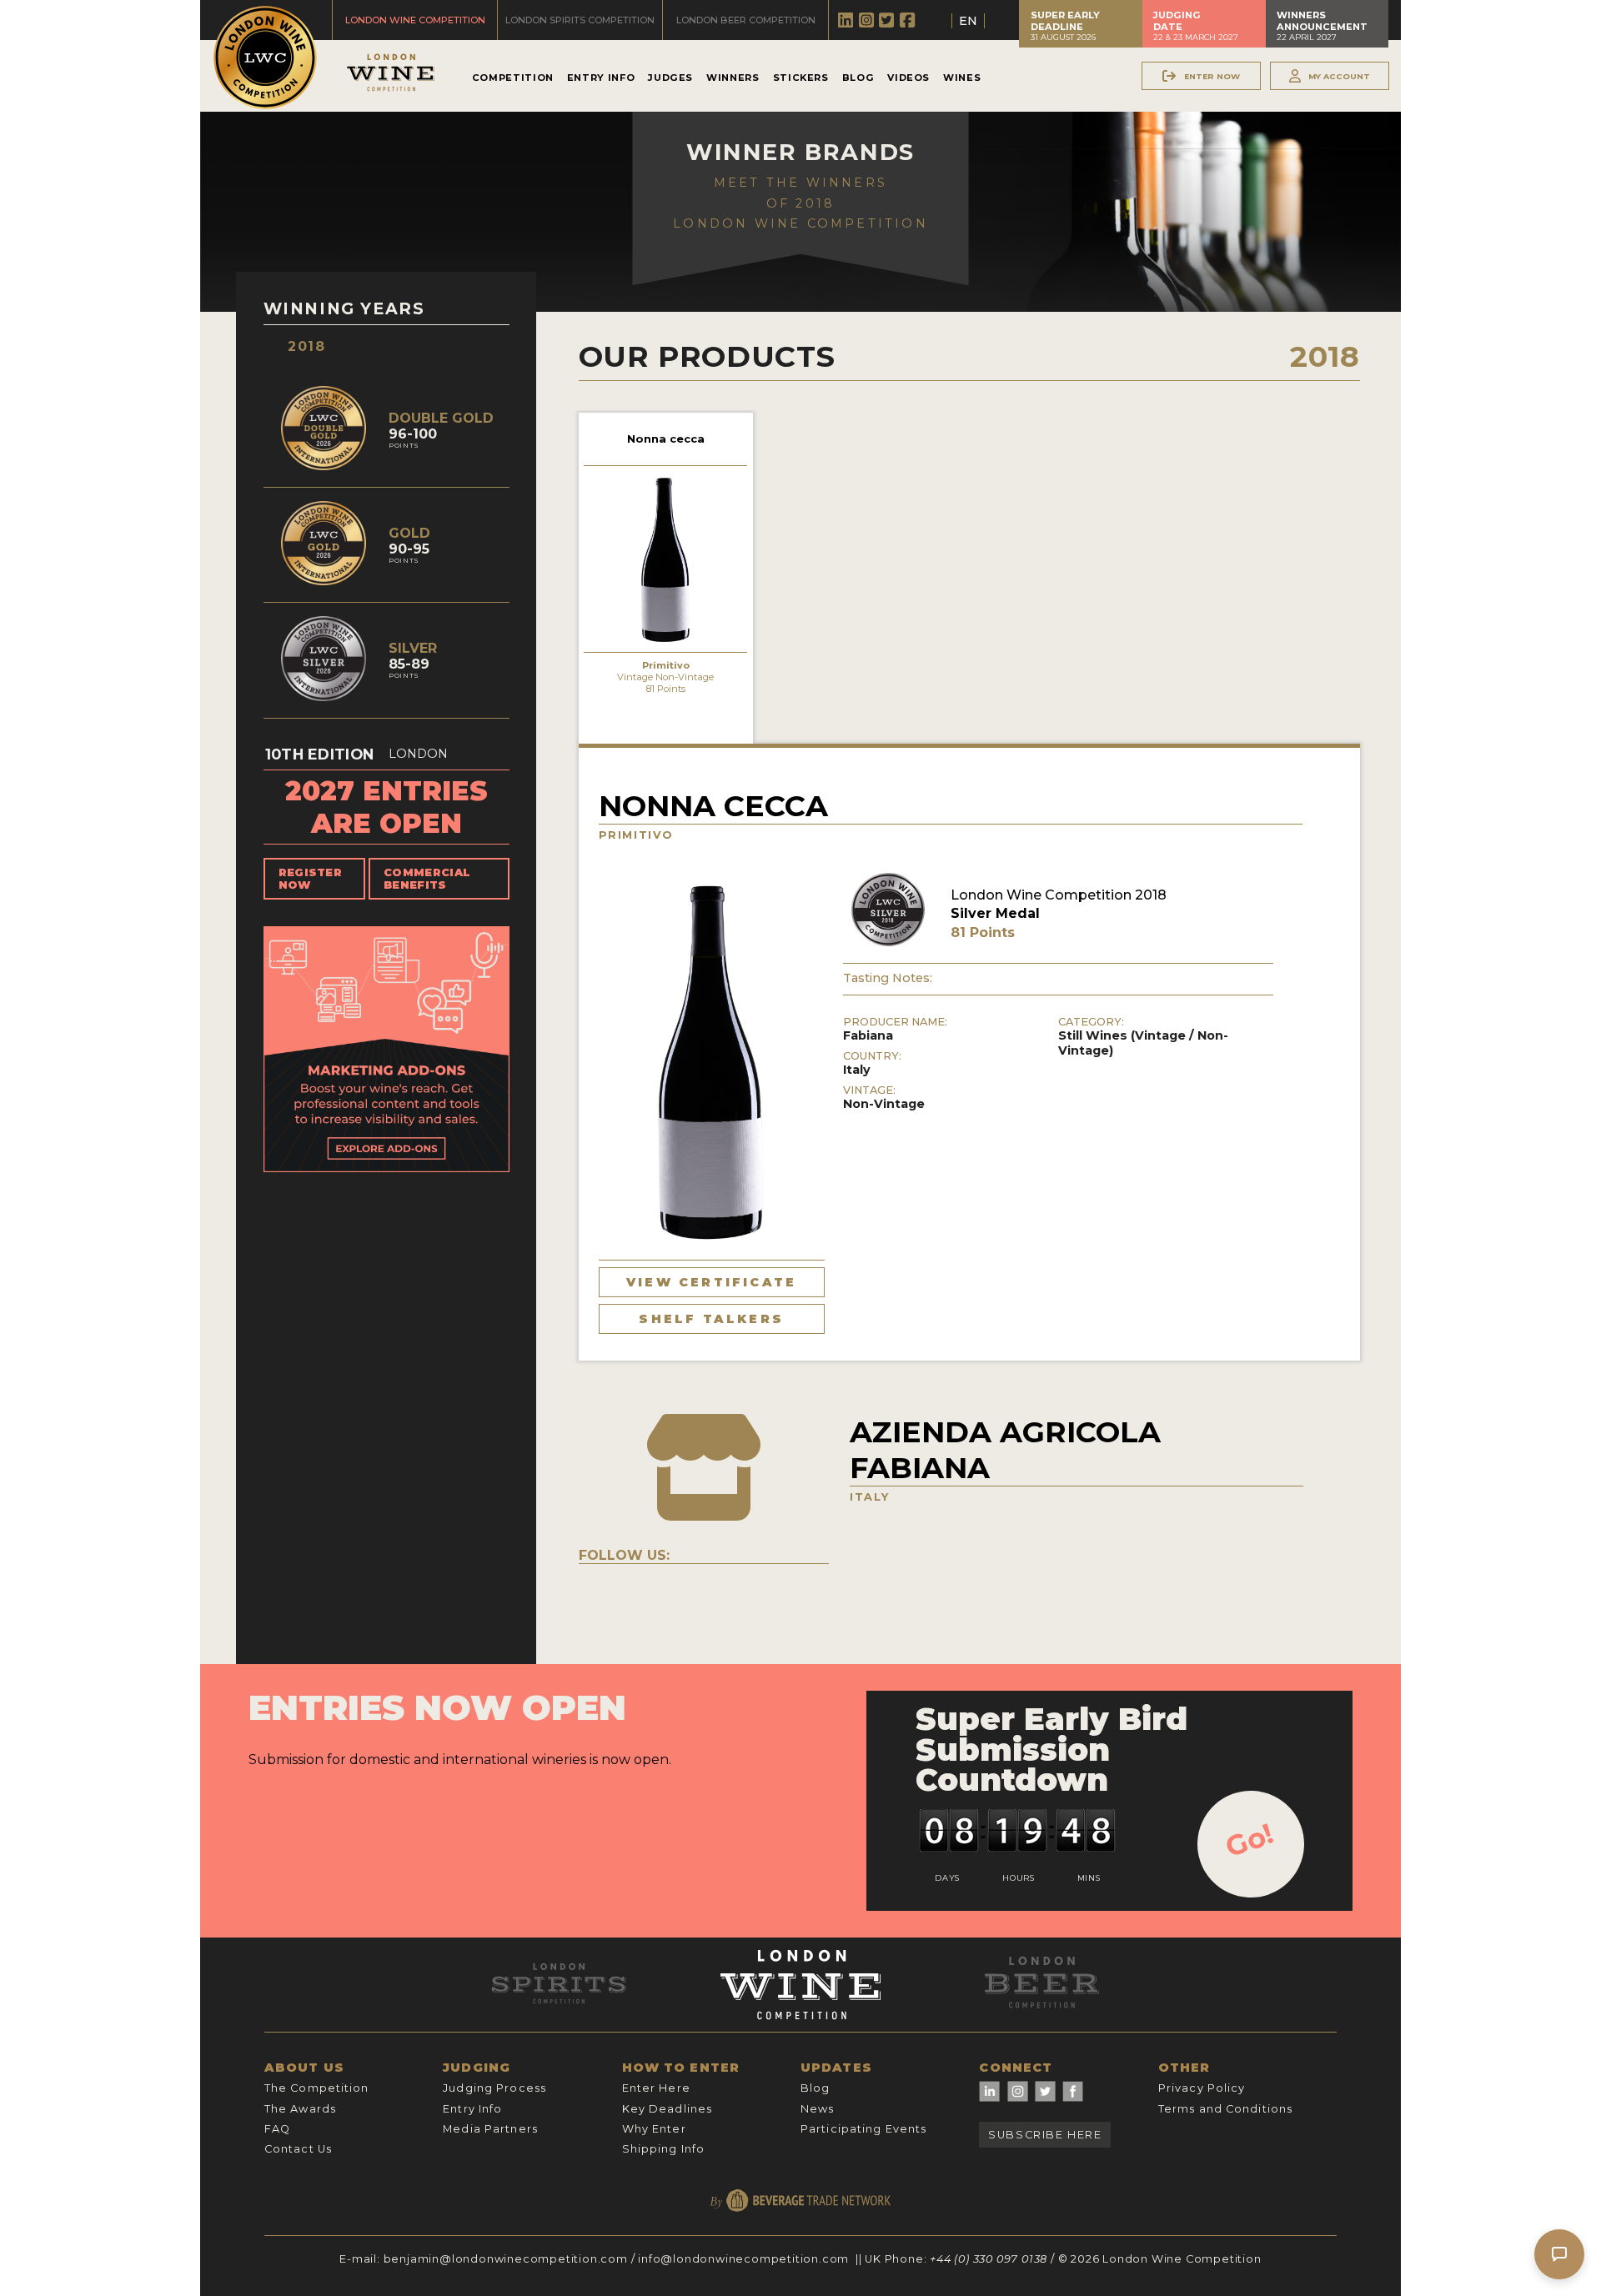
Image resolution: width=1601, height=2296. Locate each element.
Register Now (311, 879)
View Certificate (711, 1282)
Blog (858, 78)
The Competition (317, 2088)
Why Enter (654, 2129)
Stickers (801, 78)
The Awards (300, 2109)
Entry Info (601, 78)
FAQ (277, 2129)
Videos (908, 78)
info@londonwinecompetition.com (743, 2259)
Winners (733, 78)
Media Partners (490, 2129)
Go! (1250, 1840)
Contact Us (298, 2149)
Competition (513, 78)
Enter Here (656, 2088)
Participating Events (863, 2129)
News (817, 2109)
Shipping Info (664, 2149)
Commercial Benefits (427, 879)
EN (968, 21)
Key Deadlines (668, 2109)
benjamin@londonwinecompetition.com (506, 2259)
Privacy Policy (1202, 2088)
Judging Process (494, 2088)
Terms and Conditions (1225, 2109)
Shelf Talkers (711, 1319)
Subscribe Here (1045, 2135)
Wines (962, 78)
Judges (670, 78)
